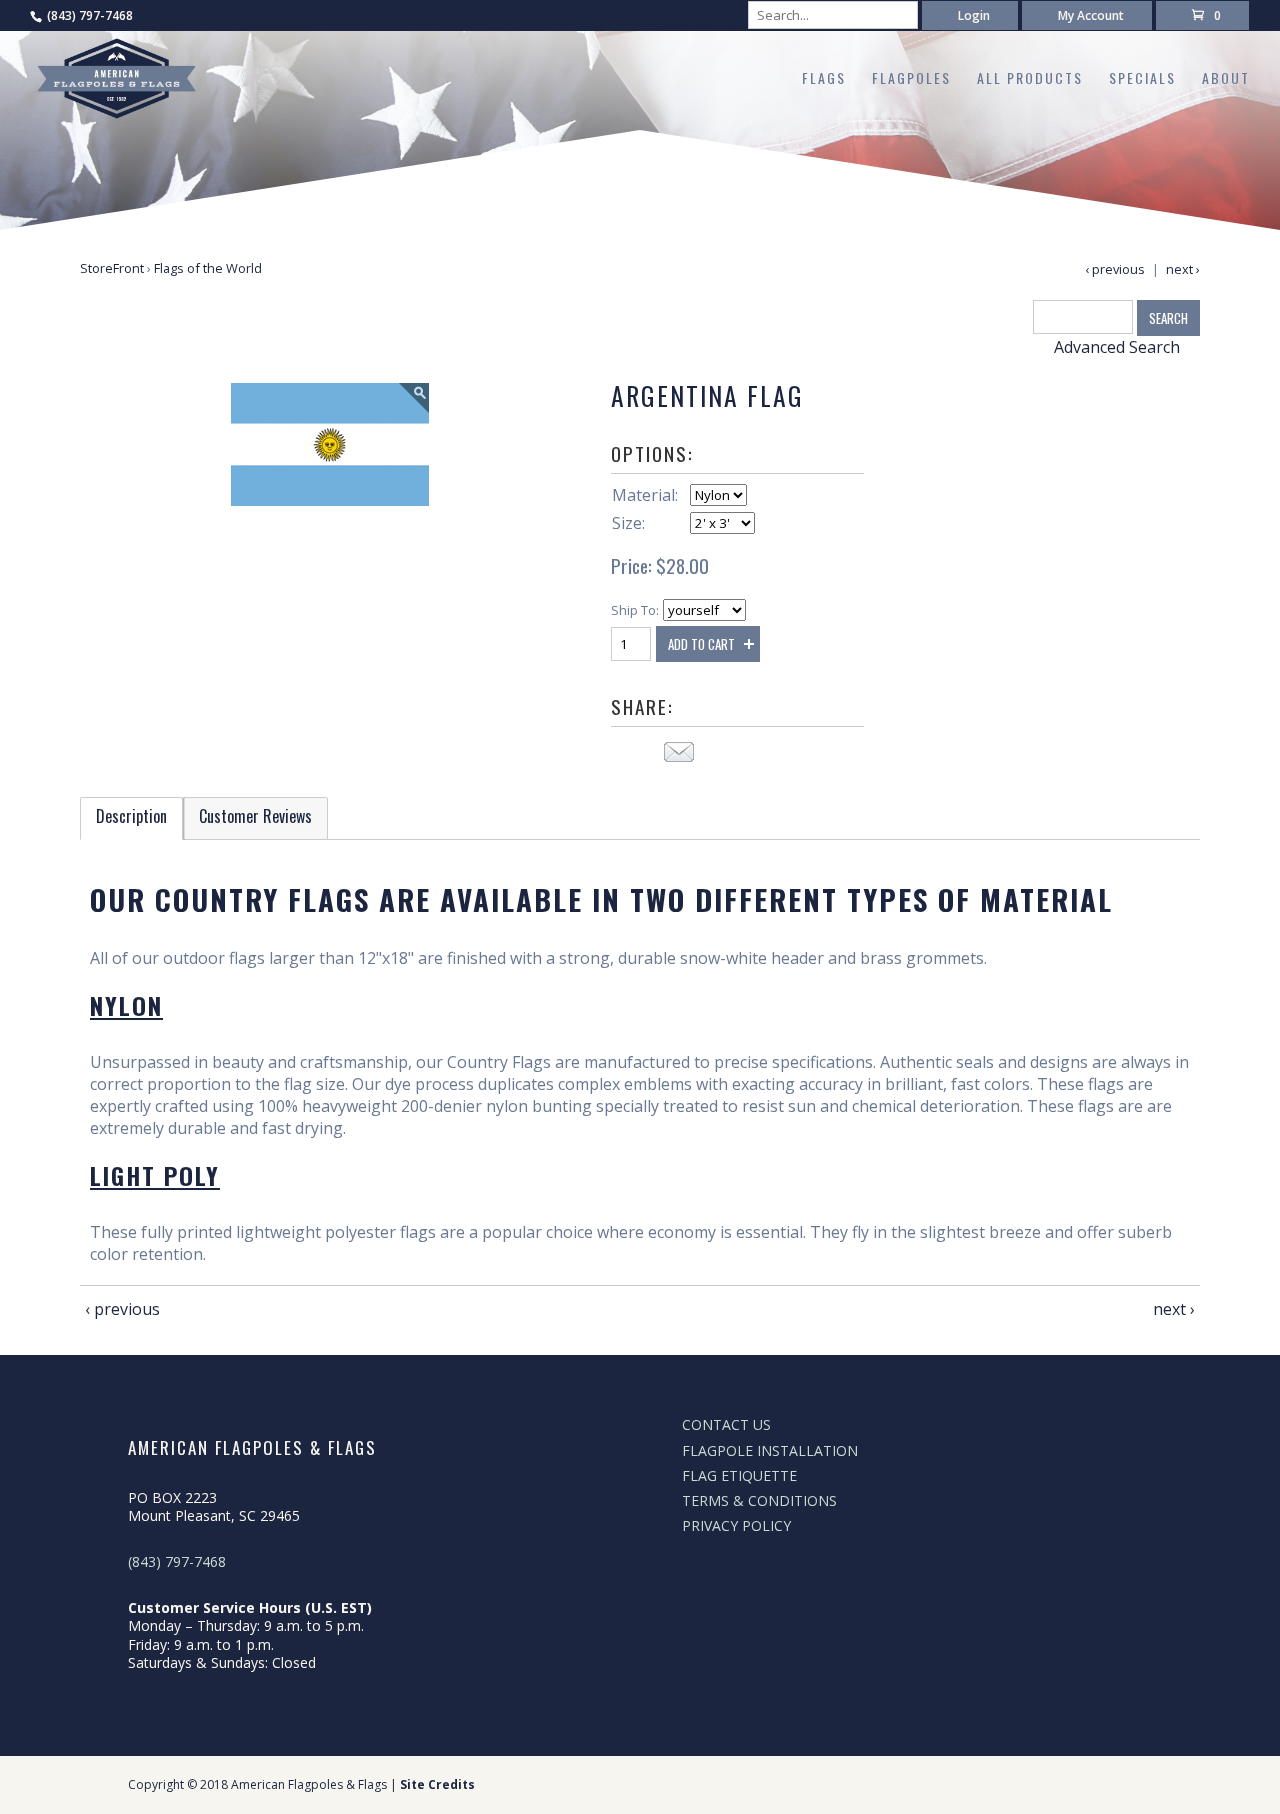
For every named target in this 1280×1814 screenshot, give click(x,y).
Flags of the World (208, 268)
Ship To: (635, 610)
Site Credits (437, 1784)
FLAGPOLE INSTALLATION (770, 1450)
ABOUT (1226, 79)
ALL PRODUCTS (1030, 79)
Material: (645, 495)
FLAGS (824, 79)
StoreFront (112, 268)
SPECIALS (1142, 79)
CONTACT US (726, 1424)
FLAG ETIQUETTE (739, 1475)
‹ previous (1115, 269)
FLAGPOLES (911, 79)
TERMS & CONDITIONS (759, 1500)
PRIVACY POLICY (736, 1525)
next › (1183, 269)
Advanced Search (1117, 347)
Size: (628, 523)
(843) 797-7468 (90, 15)
